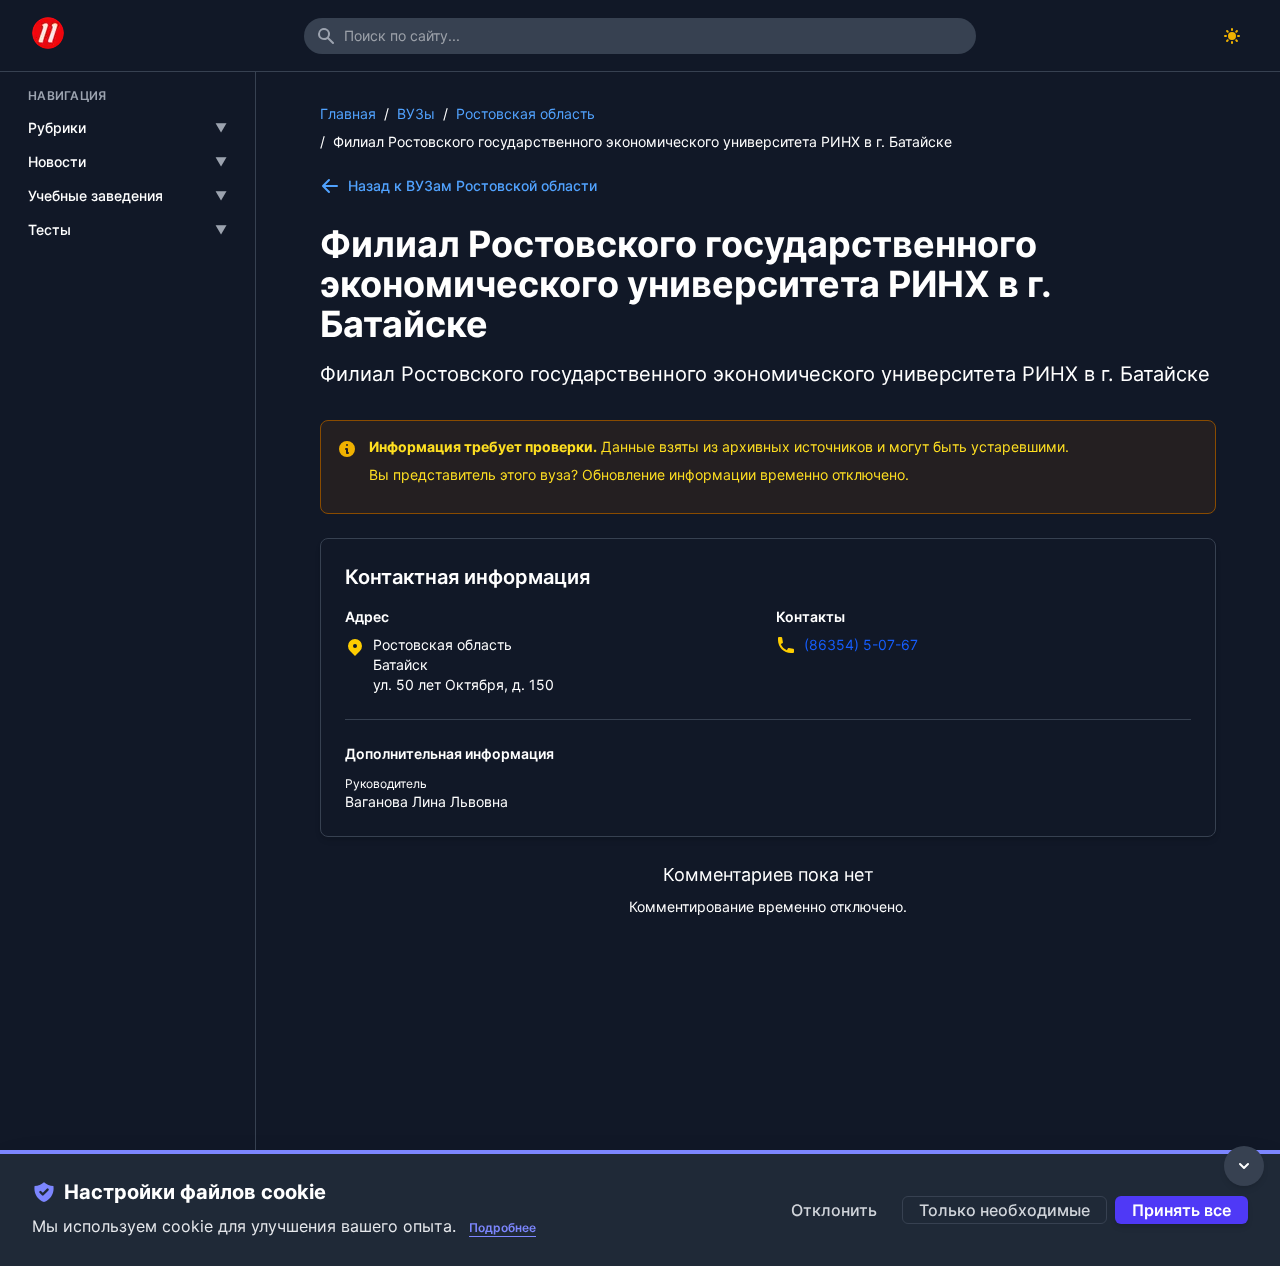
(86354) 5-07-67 (861, 644)
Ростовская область (525, 113)
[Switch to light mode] (1232, 36)
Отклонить (834, 1210)
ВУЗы (416, 113)
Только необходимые (1004, 1210)
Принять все (1181, 1210)
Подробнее (502, 1227)
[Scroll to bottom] (1244, 1166)
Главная (348, 113)
